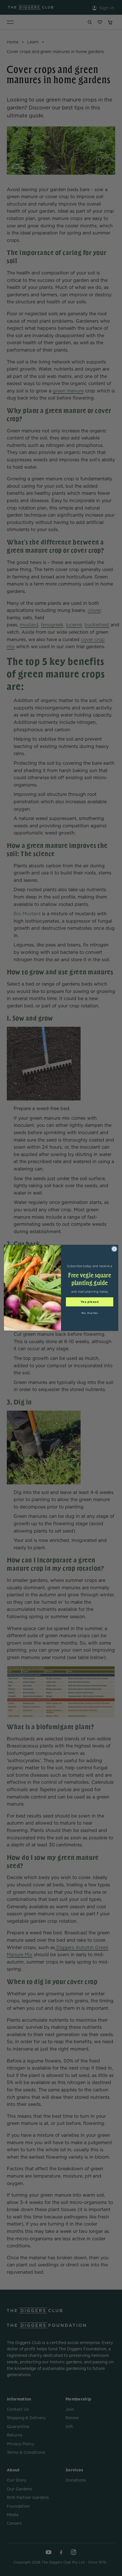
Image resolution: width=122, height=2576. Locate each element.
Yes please (90, 1302)
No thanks (90, 1313)
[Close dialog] (114, 1249)
